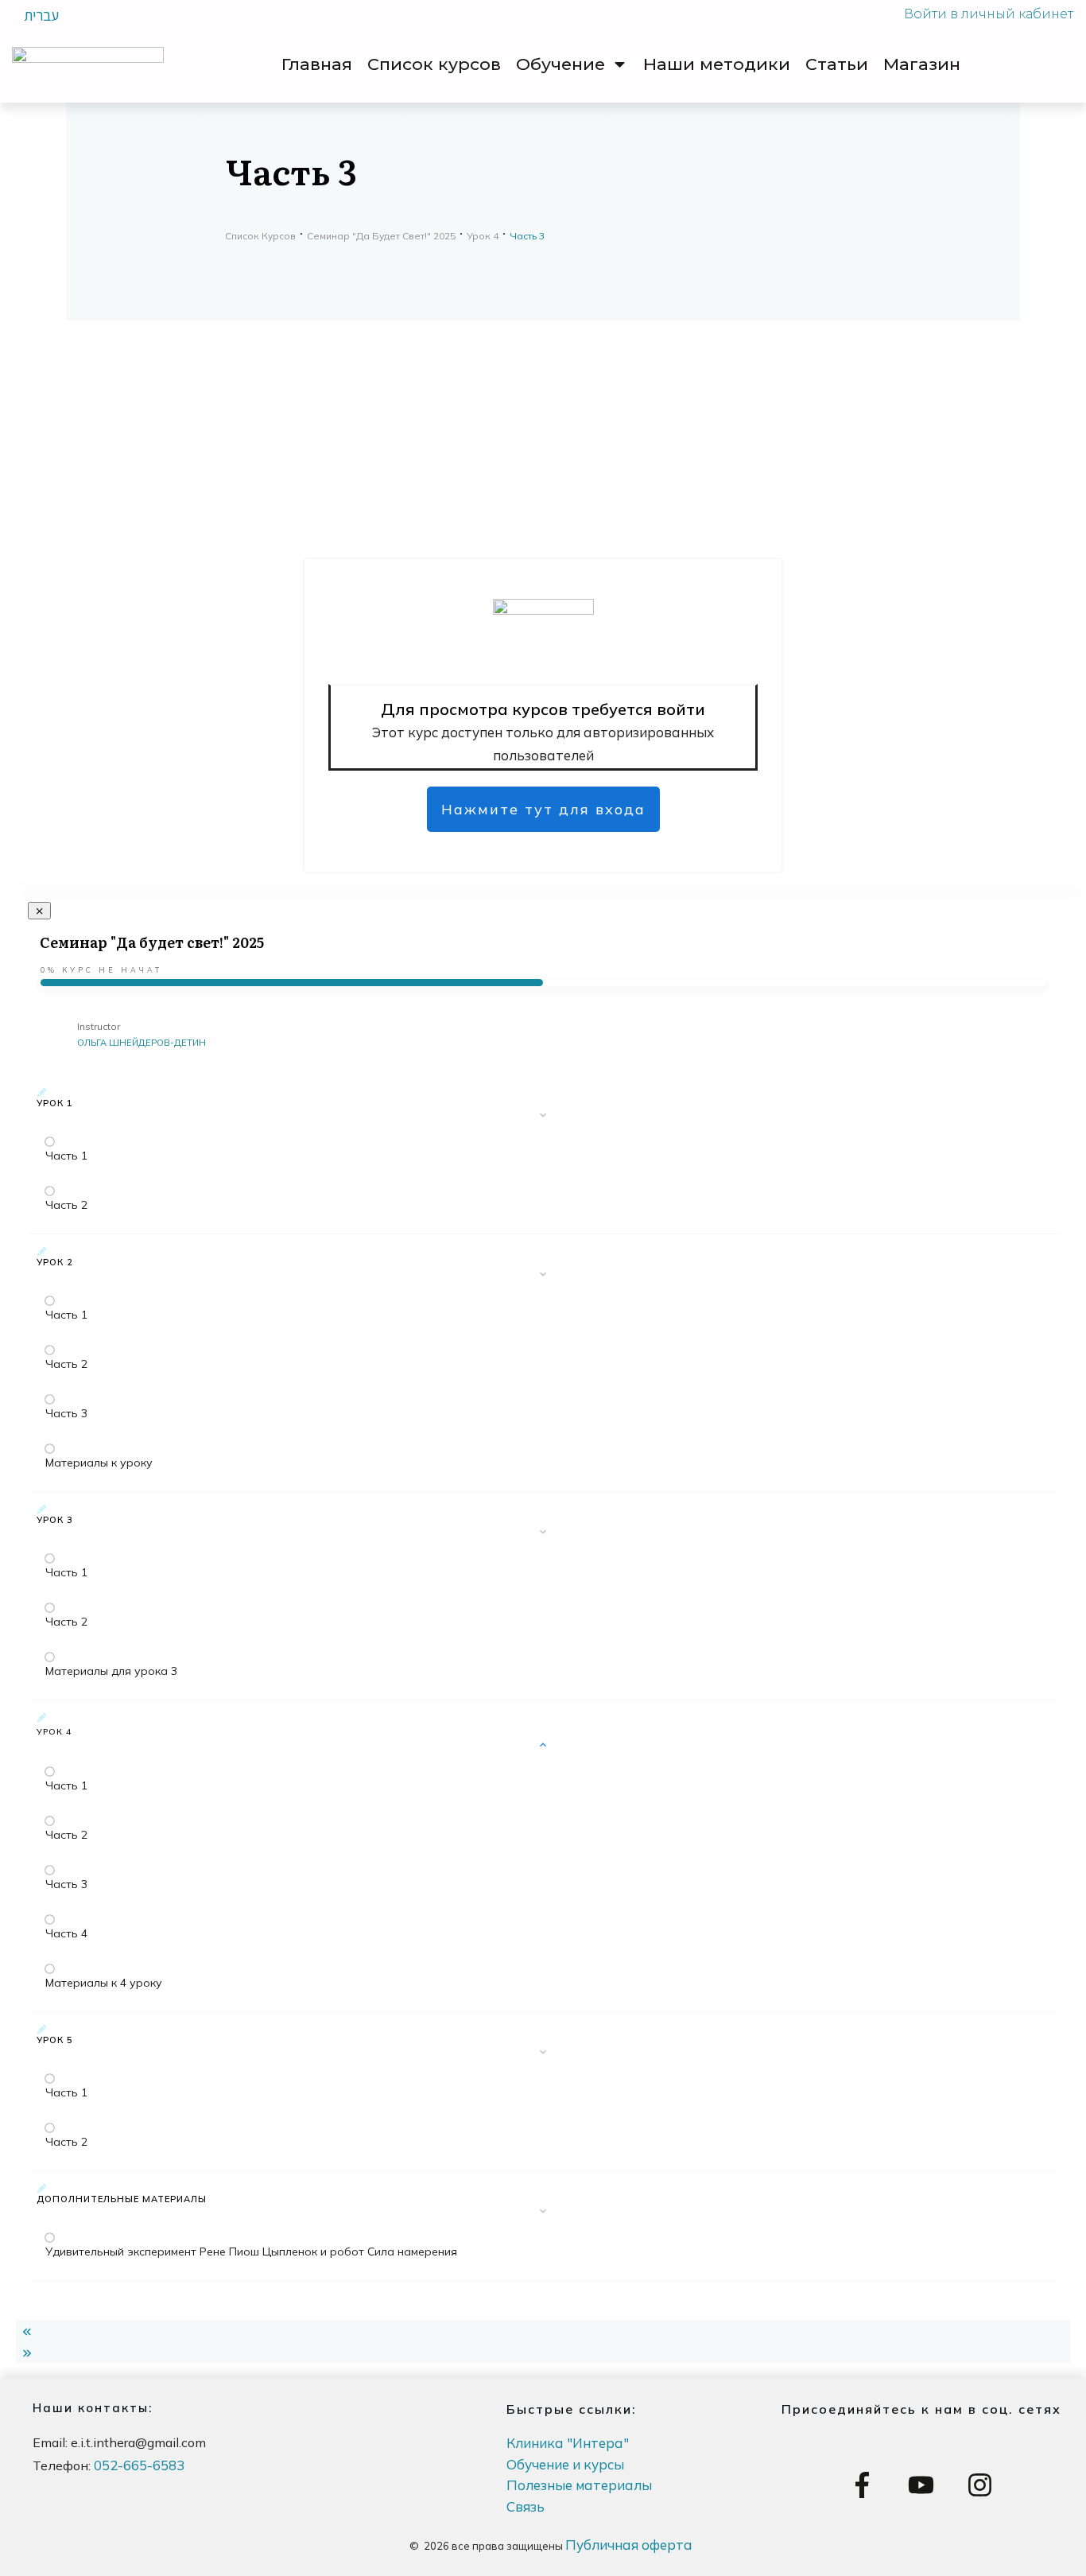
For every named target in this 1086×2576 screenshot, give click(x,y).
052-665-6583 (139, 2465)
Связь (526, 2506)
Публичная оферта (629, 2545)
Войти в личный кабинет (989, 14)
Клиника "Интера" (568, 2443)
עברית (41, 15)
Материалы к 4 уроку (104, 1983)
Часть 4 (66, 1933)
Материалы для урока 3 (111, 1671)
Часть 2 (66, 1205)
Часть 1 (66, 1156)
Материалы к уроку (99, 1463)
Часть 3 (66, 1413)
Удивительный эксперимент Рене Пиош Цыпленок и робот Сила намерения (251, 2252)
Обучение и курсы (565, 2464)
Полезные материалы (579, 2485)
